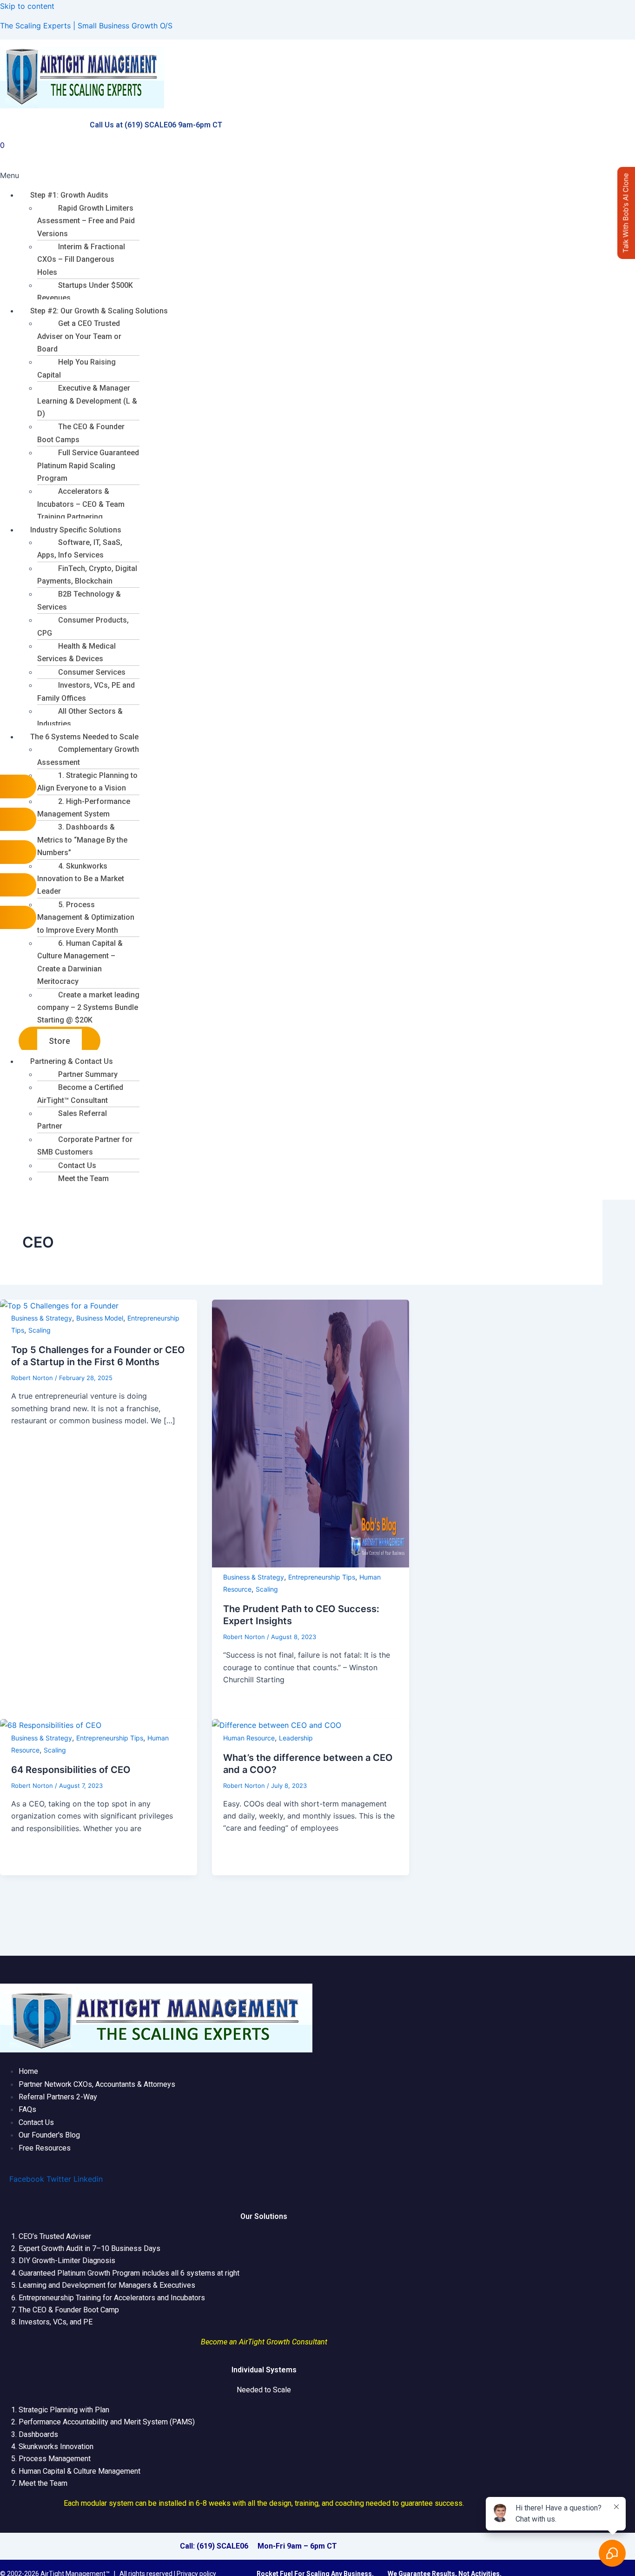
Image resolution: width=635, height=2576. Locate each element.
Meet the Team (83, 1178)
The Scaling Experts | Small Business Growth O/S (86, 26)
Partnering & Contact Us (72, 1061)
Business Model (100, 1318)
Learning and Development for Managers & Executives (107, 2285)
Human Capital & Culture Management (79, 2471)
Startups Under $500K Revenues (85, 292)
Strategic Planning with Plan (64, 2410)
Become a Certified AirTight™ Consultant (80, 1094)
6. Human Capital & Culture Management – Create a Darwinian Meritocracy (80, 962)
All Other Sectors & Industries (80, 717)
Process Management (55, 2459)
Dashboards (38, 2434)
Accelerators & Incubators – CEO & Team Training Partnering (81, 504)
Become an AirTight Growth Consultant (264, 2342)
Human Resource (249, 1738)
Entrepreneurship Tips (322, 1577)
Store (60, 1041)
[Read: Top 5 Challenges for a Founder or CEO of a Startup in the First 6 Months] (59, 1306)
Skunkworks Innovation (56, 2447)
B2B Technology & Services (79, 600)
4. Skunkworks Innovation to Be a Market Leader (81, 879)
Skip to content (27, 6)
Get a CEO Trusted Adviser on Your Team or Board (79, 336)
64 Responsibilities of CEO (71, 1770)
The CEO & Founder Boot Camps (81, 433)
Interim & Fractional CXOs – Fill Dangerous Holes (81, 259)
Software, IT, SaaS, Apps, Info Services (80, 549)
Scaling (40, 1330)
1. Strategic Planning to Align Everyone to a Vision (87, 782)
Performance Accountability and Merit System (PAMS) (107, 2422)
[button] (317, 175)
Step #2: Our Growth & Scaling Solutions (99, 311)
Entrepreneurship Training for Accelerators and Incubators (112, 2298)
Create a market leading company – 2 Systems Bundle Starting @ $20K (88, 1008)
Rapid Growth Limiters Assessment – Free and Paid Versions (86, 221)
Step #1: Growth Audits (69, 195)
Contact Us (77, 1165)
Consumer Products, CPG (83, 626)
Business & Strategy (42, 1318)
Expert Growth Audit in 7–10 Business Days (89, 2248)
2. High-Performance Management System (84, 808)
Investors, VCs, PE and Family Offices (86, 691)
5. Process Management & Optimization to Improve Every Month (86, 917)
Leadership (296, 1738)
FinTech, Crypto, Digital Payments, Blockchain (87, 575)
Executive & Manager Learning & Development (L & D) (87, 401)
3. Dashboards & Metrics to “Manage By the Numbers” (82, 840)
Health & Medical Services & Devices (76, 652)
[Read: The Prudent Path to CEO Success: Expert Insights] (311, 1565)
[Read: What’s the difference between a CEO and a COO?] (277, 1725)
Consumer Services (92, 672)
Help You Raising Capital (76, 368)
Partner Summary (88, 1074)
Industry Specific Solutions (76, 530)
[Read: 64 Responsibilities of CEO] (51, 1725)
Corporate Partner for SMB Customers (85, 1146)
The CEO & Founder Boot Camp (69, 2310)
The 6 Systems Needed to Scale (84, 737)
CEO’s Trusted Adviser (55, 2236)
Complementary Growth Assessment (88, 756)
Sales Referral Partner (72, 1120)
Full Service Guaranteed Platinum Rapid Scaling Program (88, 465)
